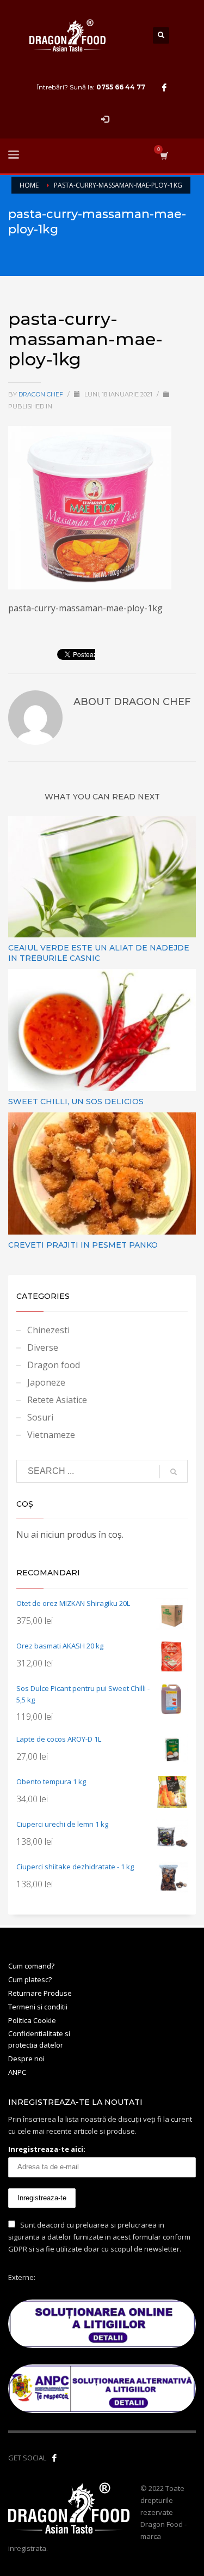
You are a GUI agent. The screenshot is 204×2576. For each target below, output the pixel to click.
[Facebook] (164, 87)
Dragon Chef (42, 394)
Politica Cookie (32, 2020)
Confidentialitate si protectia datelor (39, 2039)
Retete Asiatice (57, 1400)
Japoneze (46, 1382)
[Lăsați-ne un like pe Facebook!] (54, 2458)
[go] (174, 1472)
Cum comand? (31, 1966)
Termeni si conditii (38, 2007)
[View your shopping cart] (163, 156)
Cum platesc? (30, 1979)
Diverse (43, 1347)
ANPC (17, 2072)
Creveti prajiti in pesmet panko (83, 1245)
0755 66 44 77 (121, 87)
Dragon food (54, 1365)
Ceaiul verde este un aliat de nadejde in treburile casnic (99, 953)
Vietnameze (51, 1435)
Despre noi (26, 2059)
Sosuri (40, 1417)
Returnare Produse (40, 1993)
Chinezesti (48, 1330)
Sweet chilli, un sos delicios (76, 1102)
